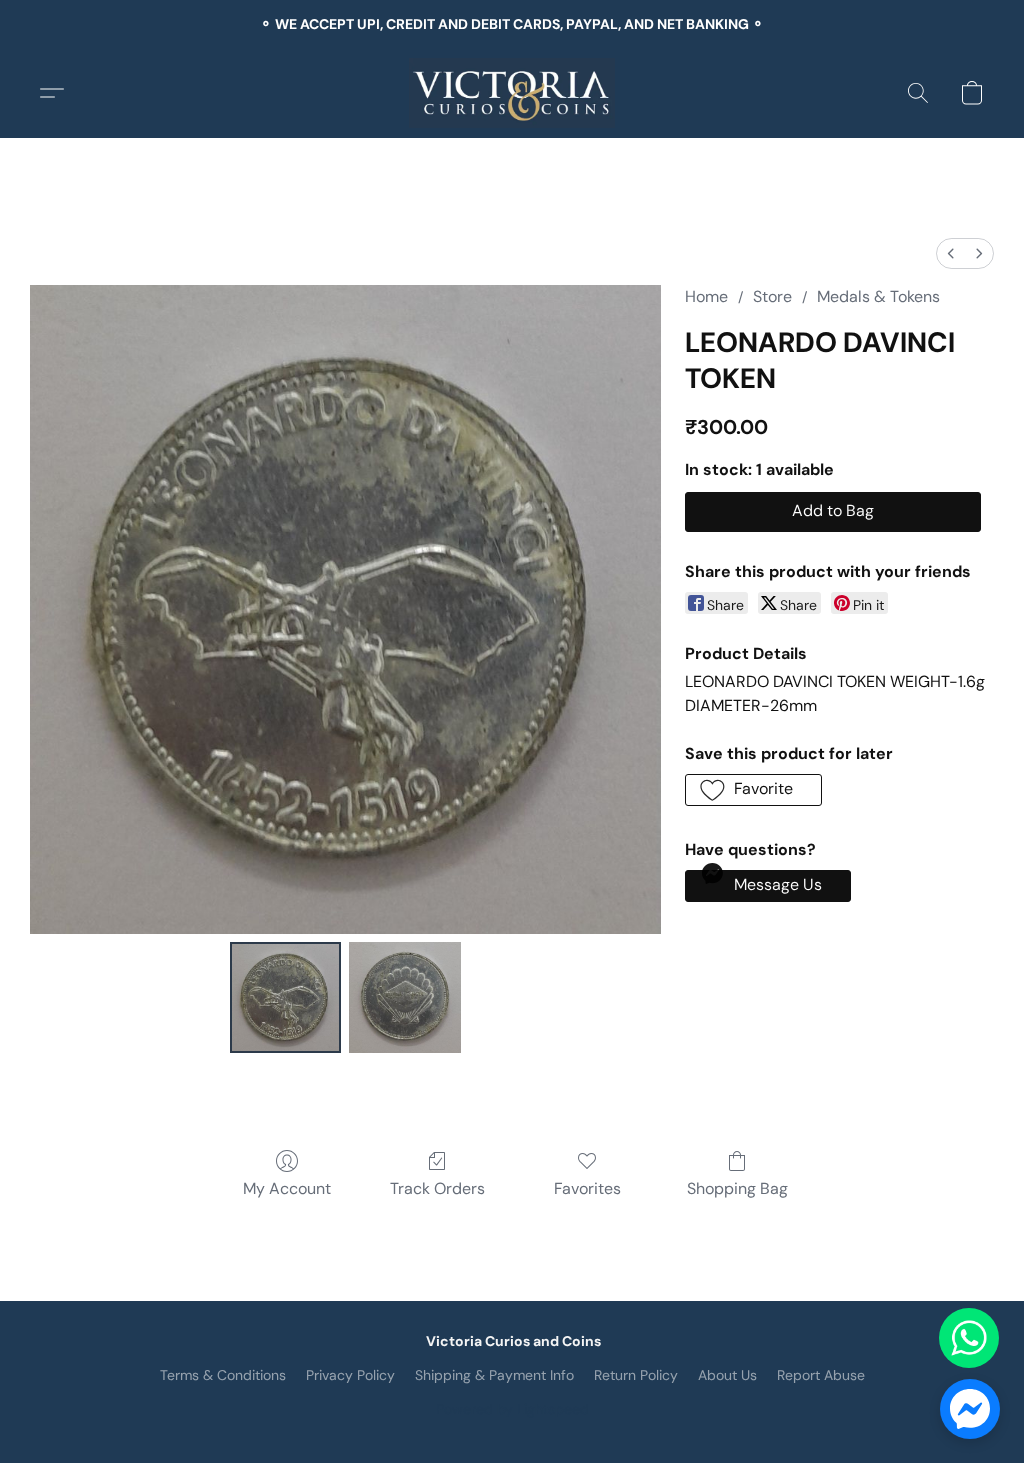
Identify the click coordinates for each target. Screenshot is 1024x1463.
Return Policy (636, 1375)
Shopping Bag (737, 1188)
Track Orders (437, 1188)
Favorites (587, 1188)
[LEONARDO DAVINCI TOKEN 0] (286, 998)
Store (772, 296)
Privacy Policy (350, 1375)
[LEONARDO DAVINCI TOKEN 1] (405, 998)
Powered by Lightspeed (512, 1409)
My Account (287, 1188)
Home (706, 296)
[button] (512, 93)
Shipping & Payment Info (494, 1375)
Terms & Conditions (223, 1375)
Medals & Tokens (878, 296)
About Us (727, 1375)
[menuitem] (951, 253)
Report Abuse (821, 1375)
